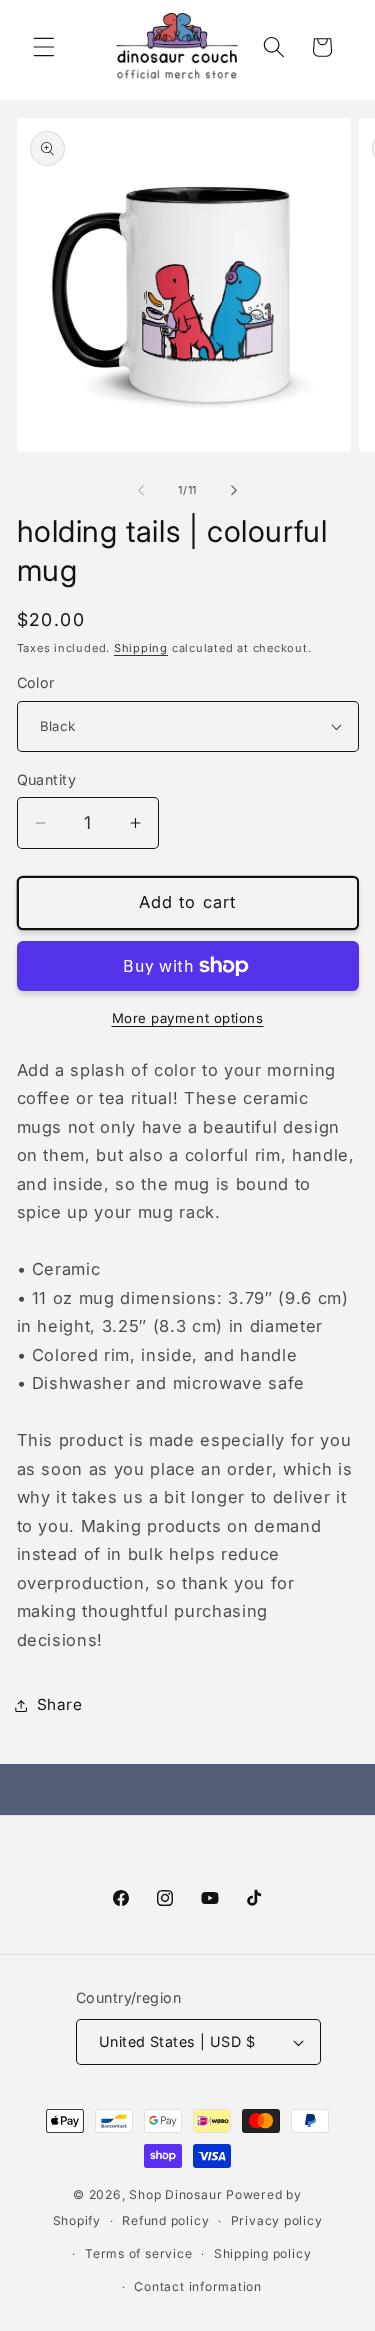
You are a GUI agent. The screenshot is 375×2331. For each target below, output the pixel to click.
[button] (44, 47)
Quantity (47, 779)
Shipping (141, 648)
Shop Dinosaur (175, 2194)
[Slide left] (141, 490)
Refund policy (165, 2220)
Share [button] (60, 1704)
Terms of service (138, 2253)
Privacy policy (277, 2220)
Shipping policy (263, 2253)
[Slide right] (234, 490)
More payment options (188, 1018)
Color (36, 682)
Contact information (198, 2286)
